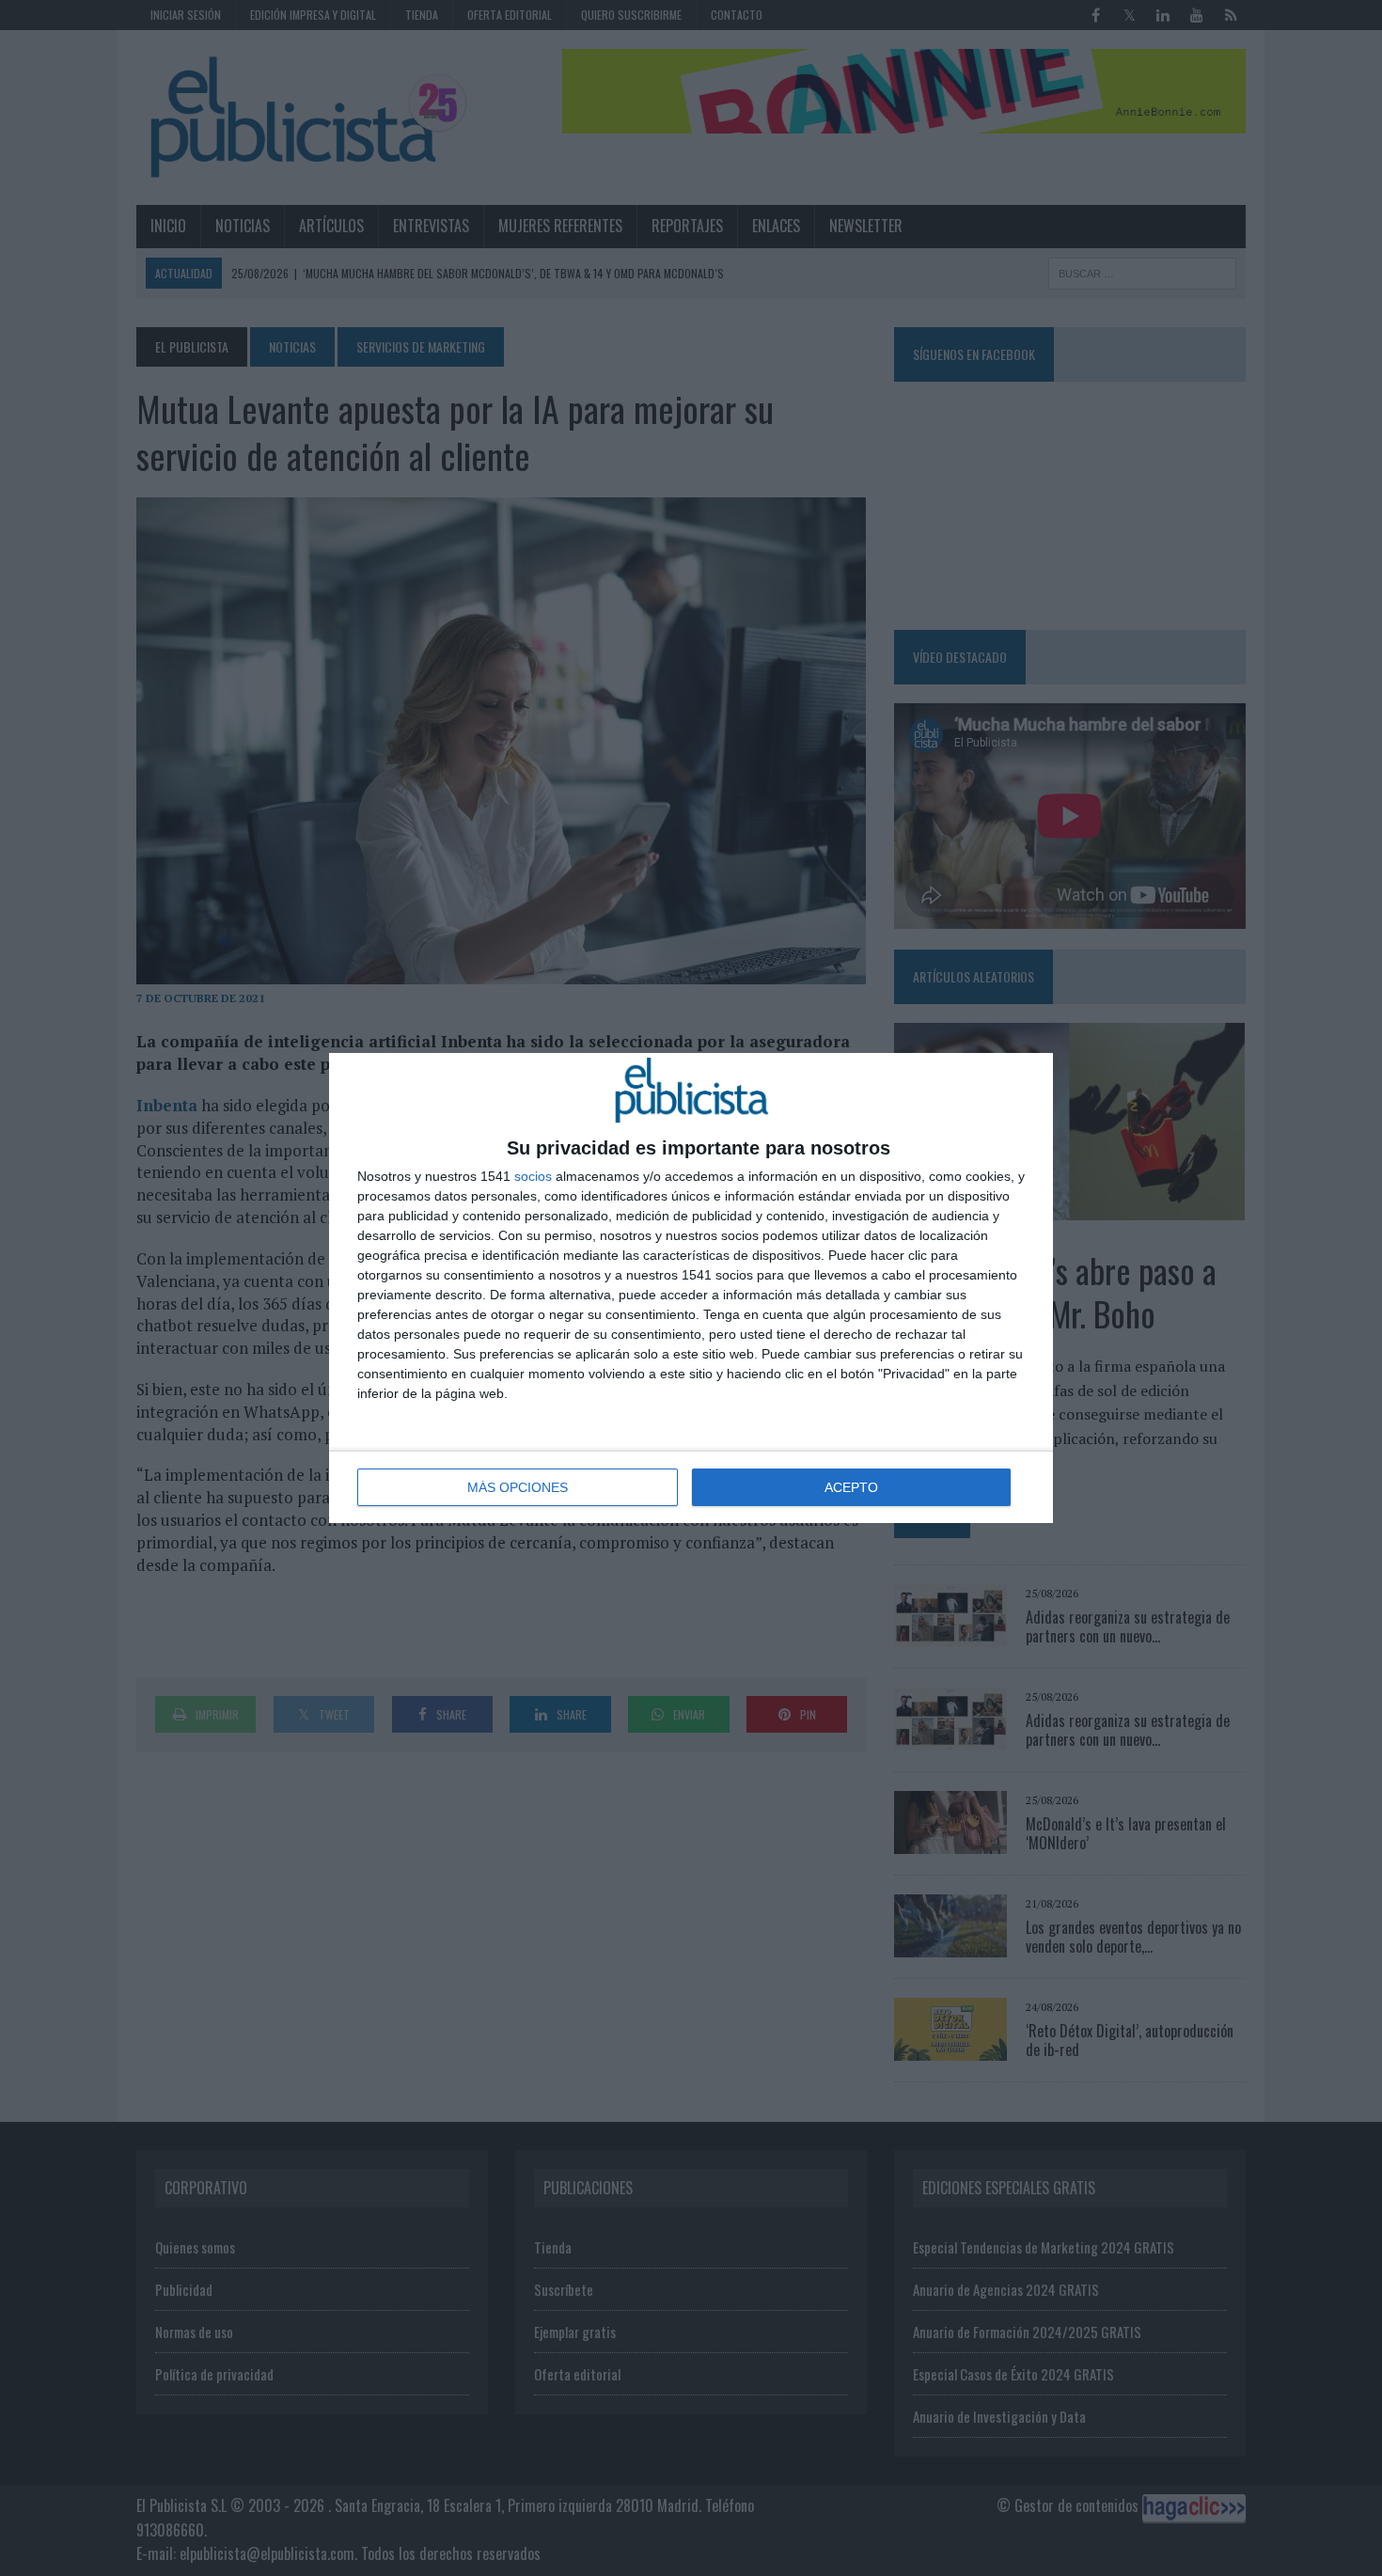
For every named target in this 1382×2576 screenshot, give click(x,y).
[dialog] (691, 1288)
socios (533, 1176)
